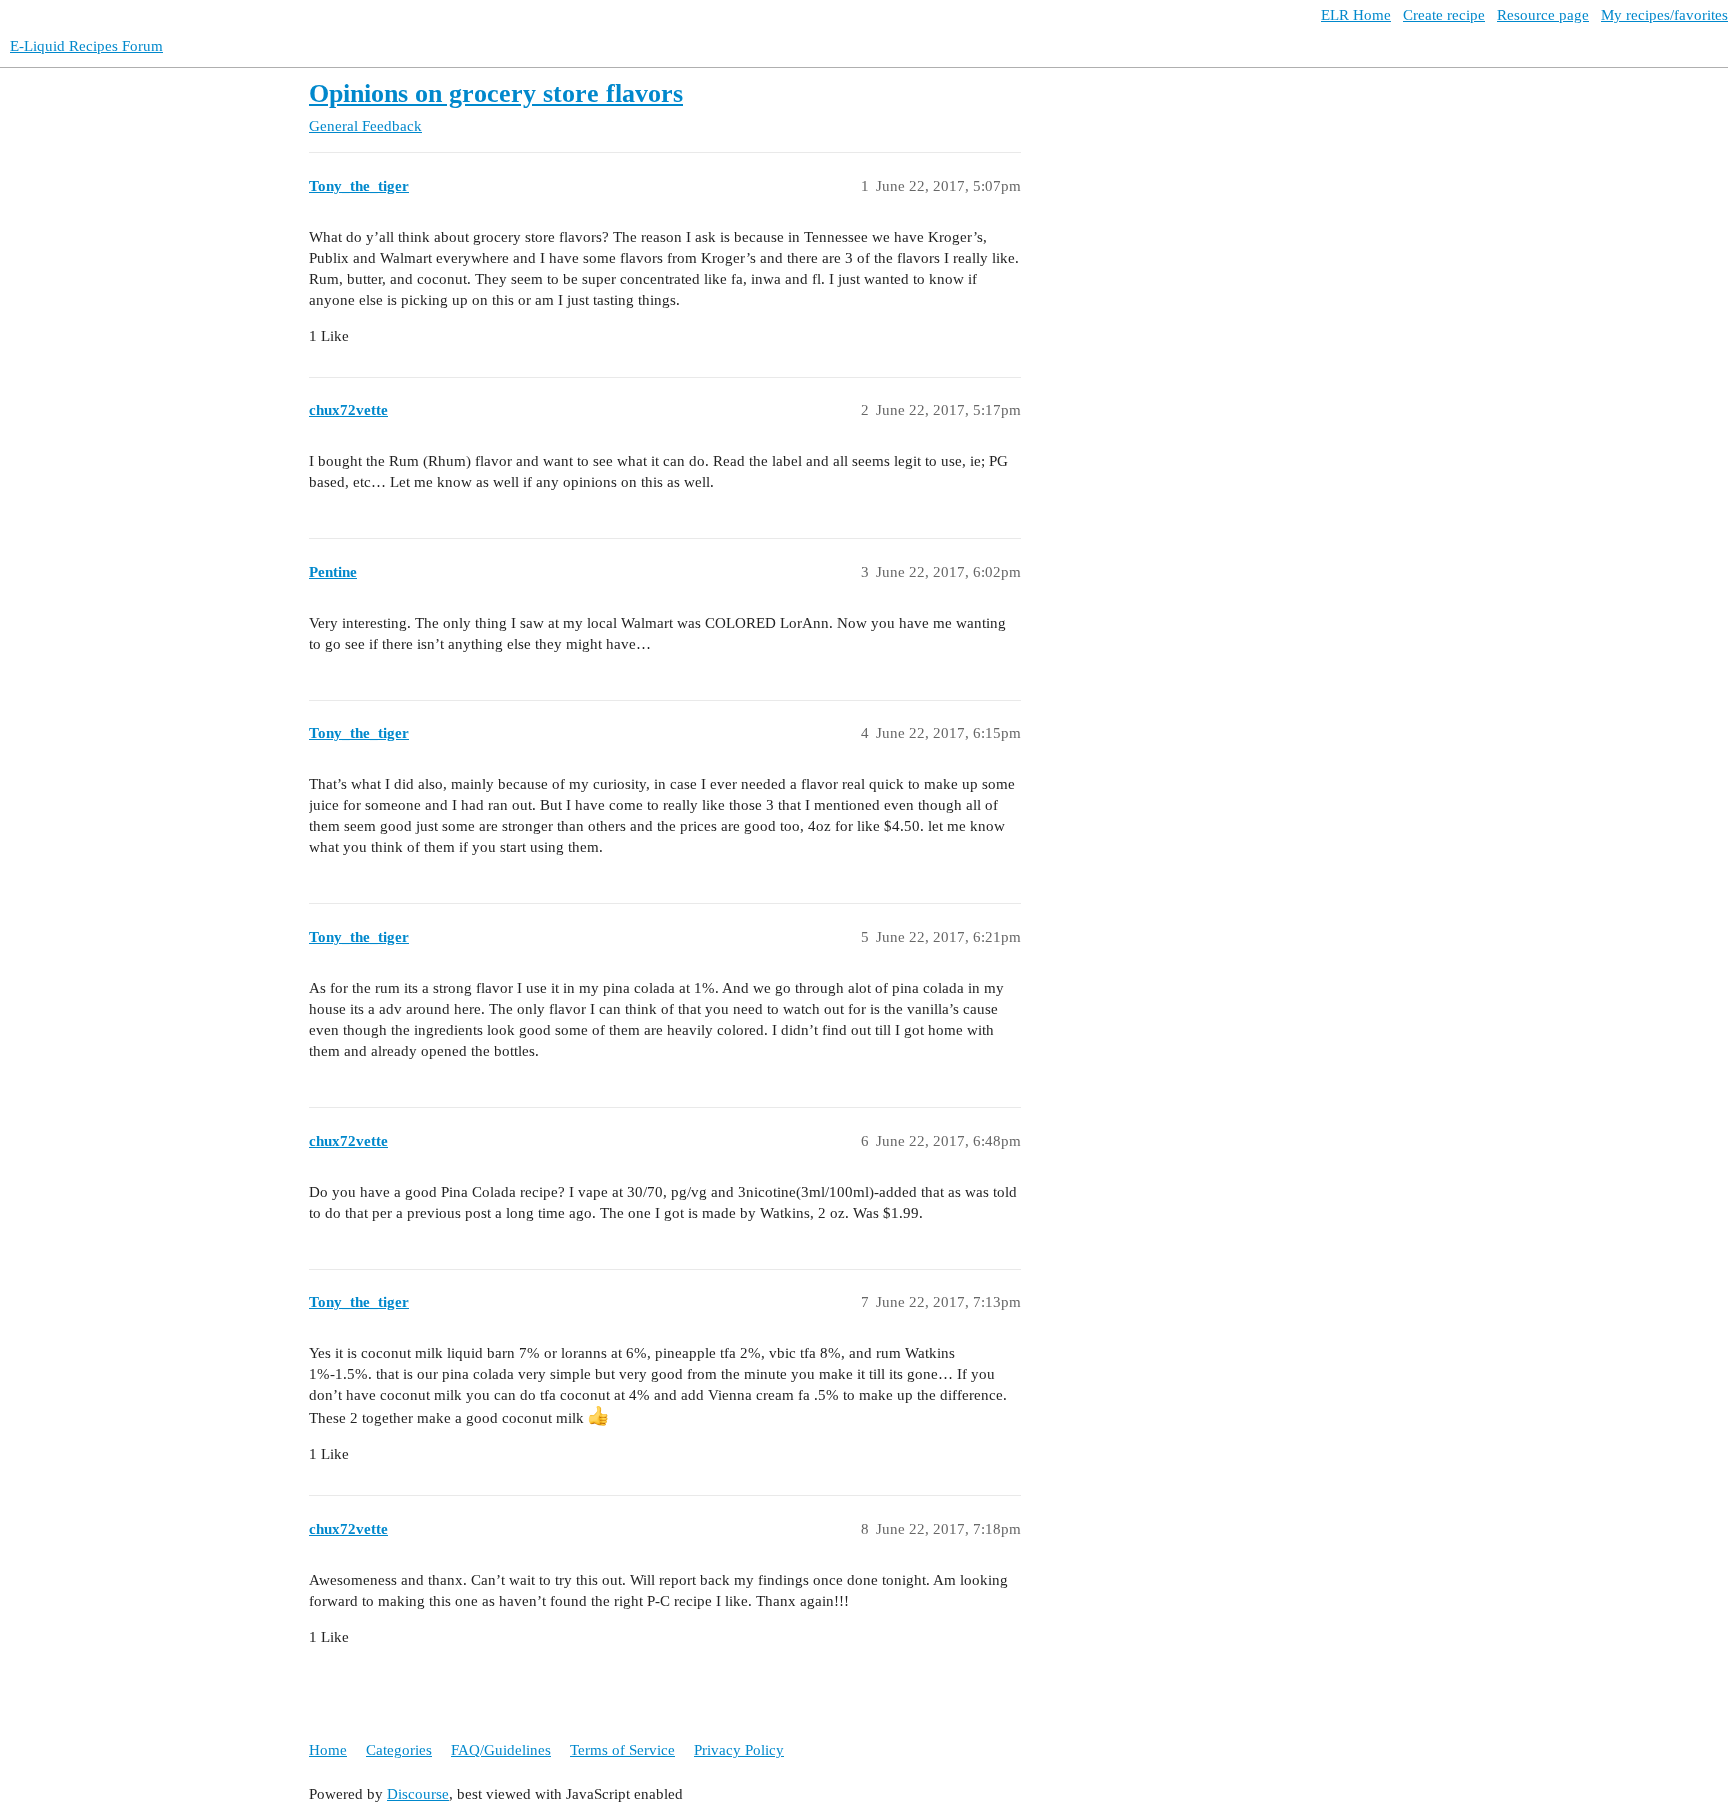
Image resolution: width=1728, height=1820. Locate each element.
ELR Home (1356, 15)
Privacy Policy (739, 1750)
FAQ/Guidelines (501, 1750)
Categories (399, 1750)
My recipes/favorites (1664, 15)
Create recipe (1444, 15)
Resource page (1543, 15)
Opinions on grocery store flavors (496, 93)
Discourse (418, 1794)
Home (328, 1750)
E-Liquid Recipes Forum (86, 46)
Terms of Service (622, 1750)
